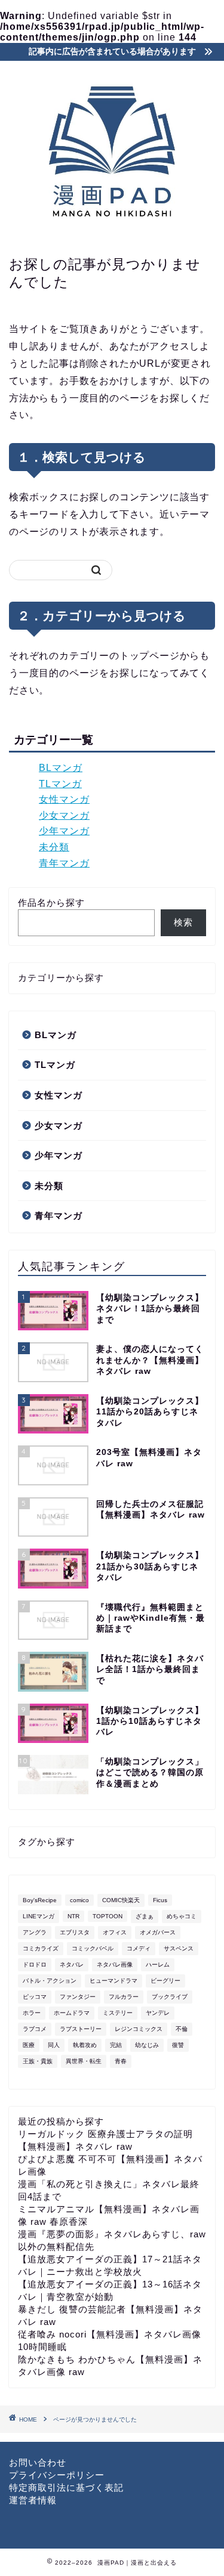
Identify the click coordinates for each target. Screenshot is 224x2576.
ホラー (32, 2013)
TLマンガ (60, 784)
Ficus (160, 1900)
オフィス (115, 1932)
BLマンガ (61, 768)
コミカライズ (41, 1948)
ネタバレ (72, 1964)
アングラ (35, 1932)
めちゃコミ (182, 1916)
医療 (29, 2045)
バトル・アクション (50, 1981)
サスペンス (179, 1948)
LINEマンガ (39, 1916)
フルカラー (124, 1997)
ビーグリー (165, 1981)
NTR (73, 1916)
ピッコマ (35, 1997)
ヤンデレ (158, 2013)
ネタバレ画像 (115, 1964)
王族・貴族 (38, 2061)
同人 (54, 2045)
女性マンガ (64, 799)
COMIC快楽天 (121, 1900)
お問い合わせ (38, 2462)
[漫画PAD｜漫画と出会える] (112, 231)
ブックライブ (170, 1997)
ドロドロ (35, 1964)
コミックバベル (93, 1948)
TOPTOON (108, 1916)
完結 (116, 2045)
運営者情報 (33, 2500)
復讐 (178, 2045)
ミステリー (118, 2013)
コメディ (139, 1948)
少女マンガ (64, 815)
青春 (121, 2061)
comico (79, 1900)
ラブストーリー (81, 2029)
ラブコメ (35, 2029)
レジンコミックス (139, 2029)
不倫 (182, 2029)
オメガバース (158, 1932)
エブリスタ (75, 1932)
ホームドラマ (72, 2013)
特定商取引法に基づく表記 (66, 2487)
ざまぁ (145, 1916)
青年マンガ (64, 863)
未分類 (54, 847)
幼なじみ (147, 2045)
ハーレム (158, 1964)
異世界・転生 (84, 2061)
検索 (183, 922)
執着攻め (85, 2045)
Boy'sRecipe (40, 1900)
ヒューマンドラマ (113, 1981)
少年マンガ (64, 831)
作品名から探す (51, 902)
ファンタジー (78, 1997)
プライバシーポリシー (57, 2475)
